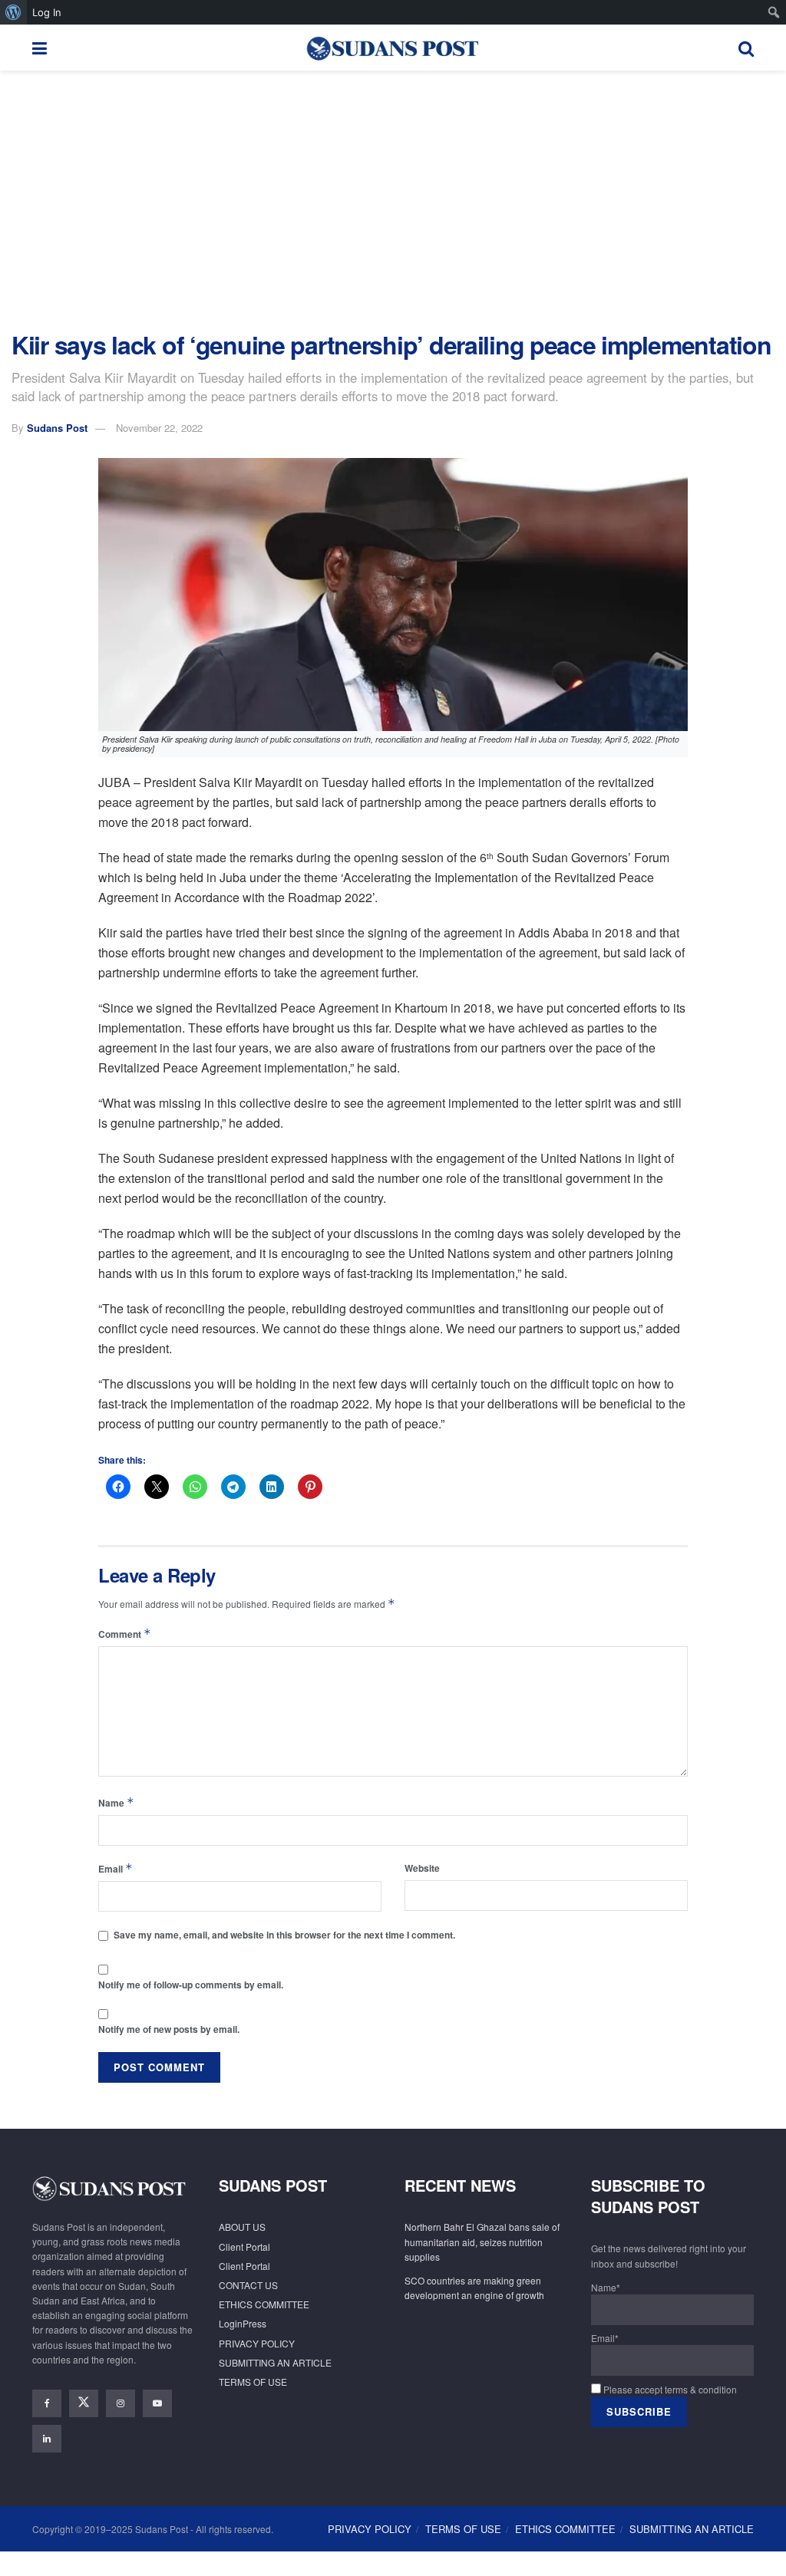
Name (116, 1802)
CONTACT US (248, 2285)
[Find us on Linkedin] (47, 2439)
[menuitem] (13, 12)
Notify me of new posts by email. (169, 2029)
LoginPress (243, 2323)
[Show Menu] (40, 48)
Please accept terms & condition (669, 2389)
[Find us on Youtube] (157, 2403)
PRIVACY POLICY (257, 2343)
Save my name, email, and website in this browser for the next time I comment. (284, 1935)
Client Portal (244, 2247)
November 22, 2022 (159, 428)
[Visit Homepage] (392, 48)
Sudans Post (57, 428)
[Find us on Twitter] (84, 2403)
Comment (125, 1634)
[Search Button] (746, 48)
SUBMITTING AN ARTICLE (275, 2362)
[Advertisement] (393, 201)
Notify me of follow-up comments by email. (191, 1985)
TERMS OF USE (253, 2382)
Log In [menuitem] (47, 12)
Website (422, 1868)
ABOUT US (242, 2227)
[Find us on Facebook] (47, 2403)
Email (116, 1868)
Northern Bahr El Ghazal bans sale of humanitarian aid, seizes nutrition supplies (482, 2241)
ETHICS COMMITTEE (264, 2304)
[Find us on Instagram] (121, 2403)
